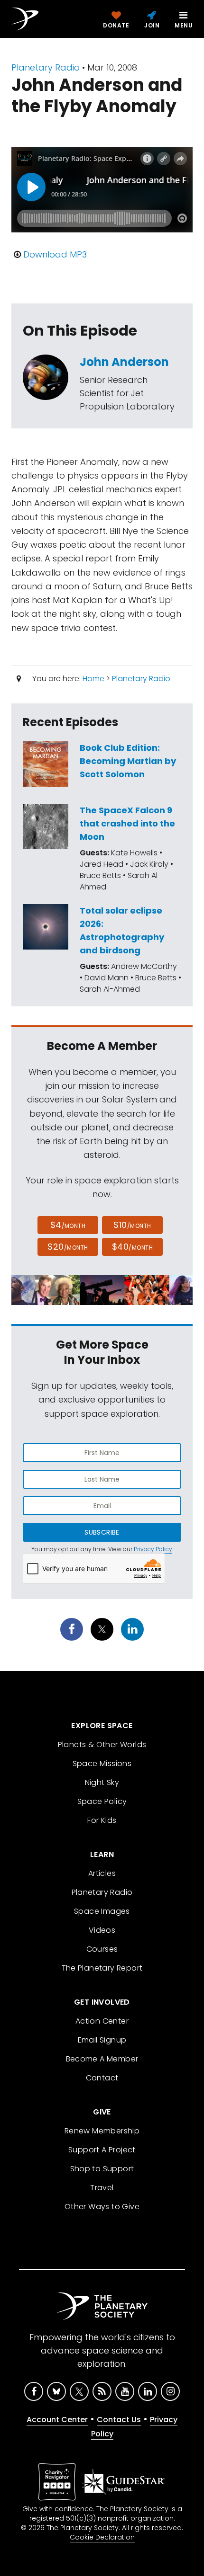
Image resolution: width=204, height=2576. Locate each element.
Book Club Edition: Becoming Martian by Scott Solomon (128, 761)
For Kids (102, 1820)
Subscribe (102, 1532)
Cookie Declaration (102, 2537)
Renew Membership (102, 2131)
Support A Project (102, 2150)
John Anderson (124, 362)
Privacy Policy (153, 1549)
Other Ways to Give (102, 2207)
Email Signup (102, 2040)
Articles (102, 1873)
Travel (102, 2188)
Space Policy (102, 1801)
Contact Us (119, 2420)
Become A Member (102, 2059)
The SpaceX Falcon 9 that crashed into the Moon (127, 823)
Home (93, 679)
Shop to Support (102, 2169)
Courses (102, 1949)
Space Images (102, 1911)
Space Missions (102, 1763)
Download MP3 (55, 254)
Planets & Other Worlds (102, 1745)
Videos (102, 1930)
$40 (132, 1247)
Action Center (102, 2021)
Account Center (57, 2420)
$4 (68, 1225)
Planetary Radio (46, 67)
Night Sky (102, 1782)
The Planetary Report (102, 1968)
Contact (102, 2078)
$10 (132, 1225)
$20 (68, 1247)
